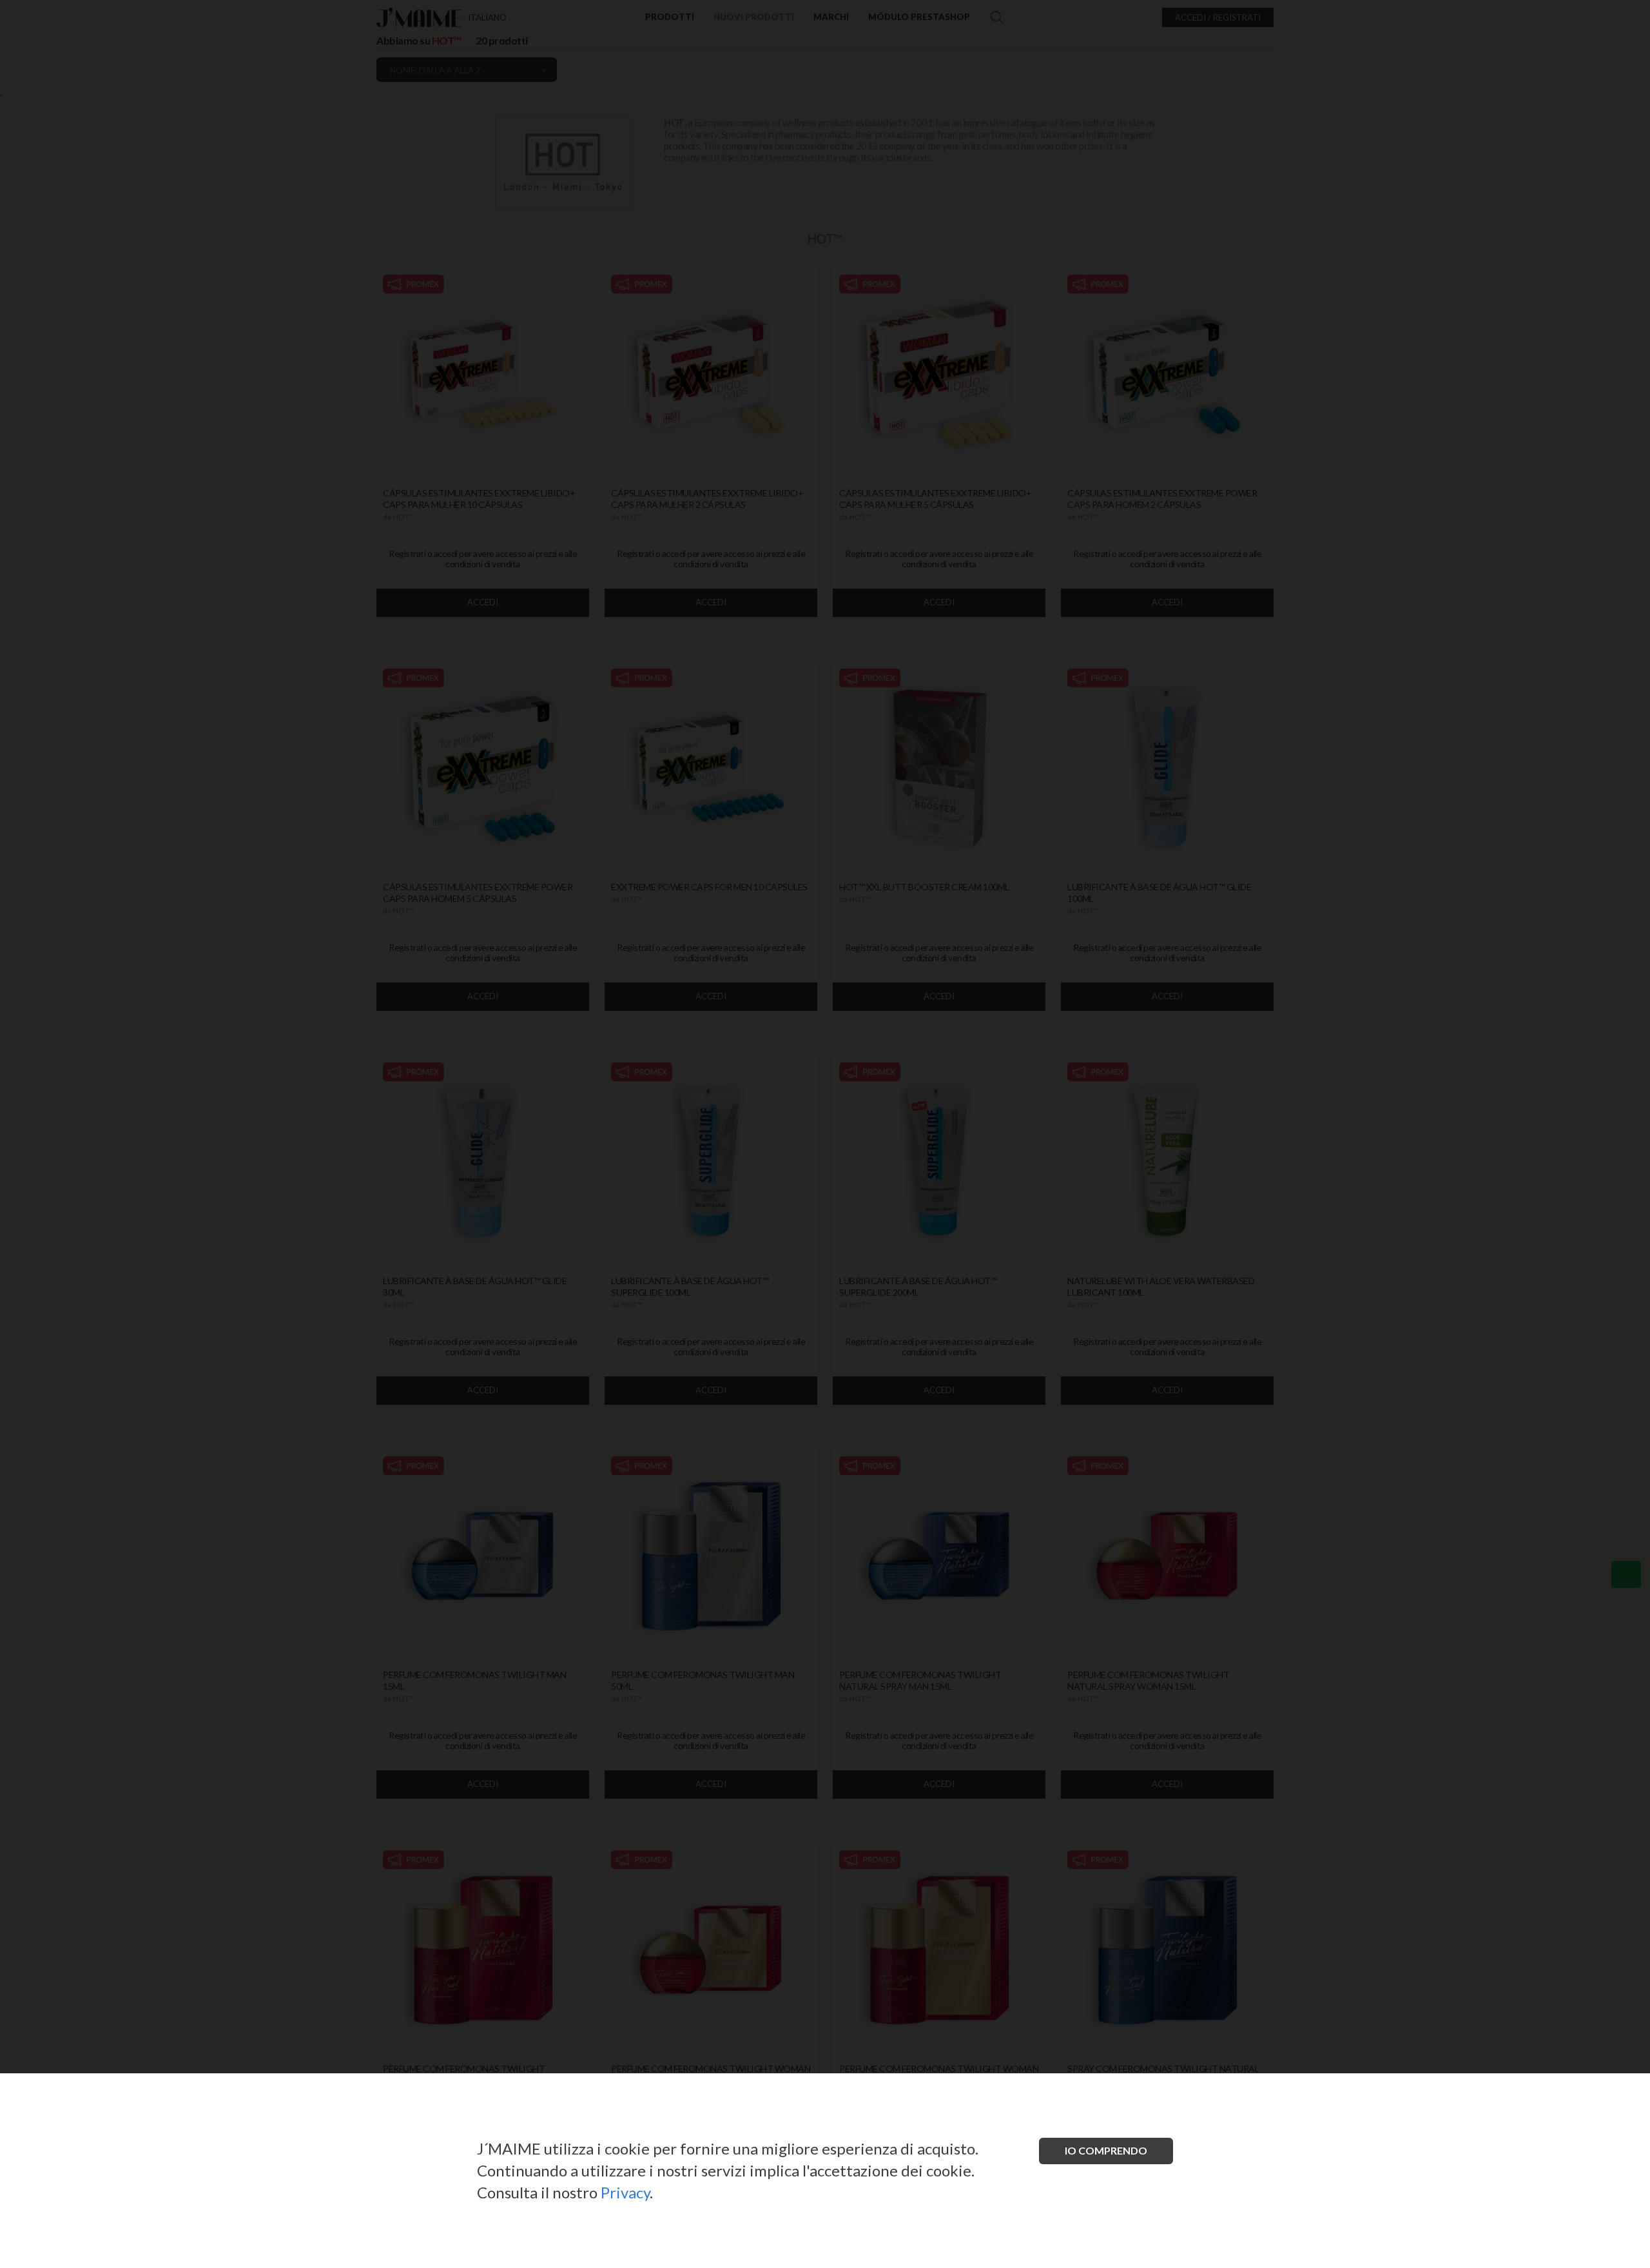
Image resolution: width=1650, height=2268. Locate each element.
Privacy (625, 2192)
